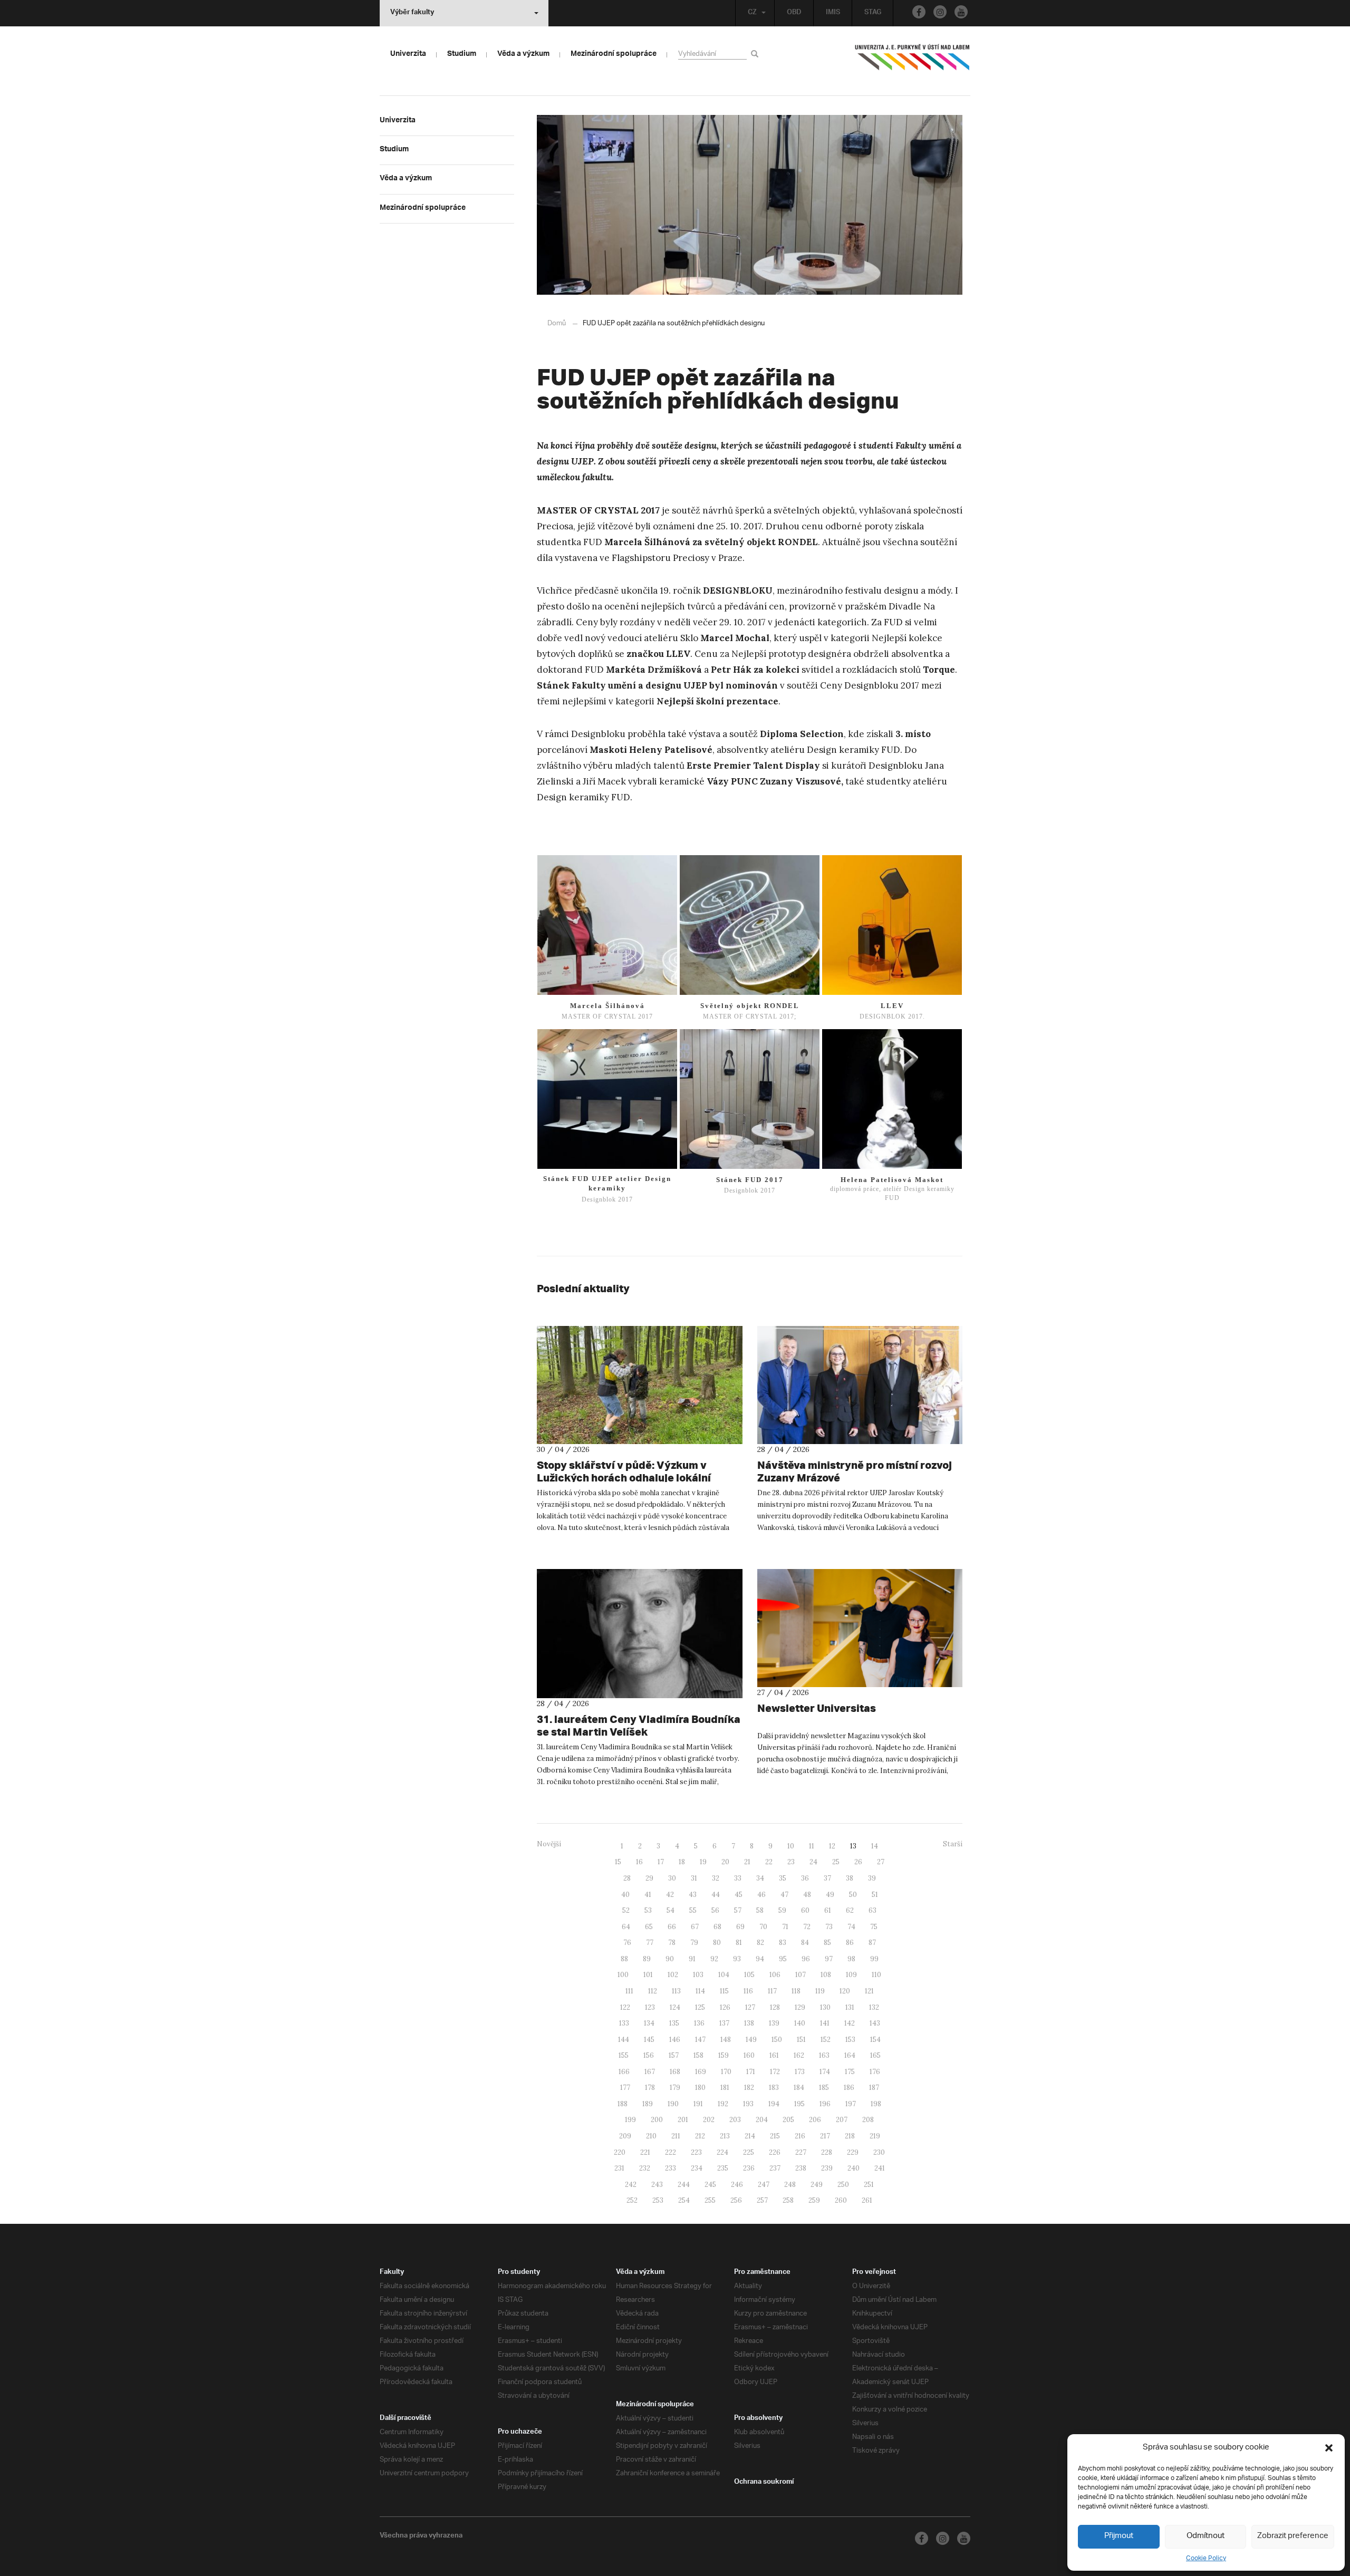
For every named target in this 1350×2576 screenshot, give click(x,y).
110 (876, 1975)
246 (737, 2185)
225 (749, 2152)
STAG (873, 13)
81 (739, 1943)
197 (851, 2104)
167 (650, 2072)
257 (762, 2200)
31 (694, 1878)
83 (783, 1943)
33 (738, 1878)
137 (724, 2023)
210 (651, 2136)
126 (725, 2007)
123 (650, 2007)
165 (875, 2055)
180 (700, 2088)
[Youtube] (961, 12)
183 (774, 2088)
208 (868, 2120)
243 (657, 2185)
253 (658, 2200)
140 (800, 2023)
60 (805, 1910)
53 (648, 1910)
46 (761, 1895)
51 (875, 1895)
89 (647, 1959)
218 (850, 2136)
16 (639, 1862)
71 (785, 1927)
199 (630, 2120)
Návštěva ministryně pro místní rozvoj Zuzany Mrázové (855, 1471)
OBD (794, 13)
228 (827, 2152)
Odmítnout (1206, 2536)
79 (694, 1943)
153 (850, 2040)
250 (843, 2185)
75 (874, 1927)
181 (725, 2088)
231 (619, 2168)
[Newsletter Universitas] (860, 1628)
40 (625, 1895)
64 (626, 1927)
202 (709, 2120)
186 (849, 2088)
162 (799, 2055)
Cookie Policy (1206, 2558)
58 (760, 1910)
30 (672, 1878)
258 (788, 2200)
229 (853, 2152)
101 (648, 1975)
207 (842, 2120)
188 (623, 2104)
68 (717, 1927)
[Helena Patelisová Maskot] (892, 1099)
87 (872, 1943)
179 (675, 2088)
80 (717, 1943)
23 (791, 1862)
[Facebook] (919, 12)
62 (850, 1910)
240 (854, 2168)
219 (875, 2136)
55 (693, 1910)
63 (872, 1910)
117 (772, 1991)
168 (675, 2072)
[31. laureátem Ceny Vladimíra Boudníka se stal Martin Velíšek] (640, 1634)
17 (661, 1862)
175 (850, 2072)
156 (649, 2055)
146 (675, 2040)
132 (874, 2007)
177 (625, 2088)
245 (710, 2185)
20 (725, 1862)
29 (649, 1878)
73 (829, 1927)
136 (699, 2023)
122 (625, 2007)
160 (749, 2055)
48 (807, 1895)
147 (700, 2040)
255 (710, 2200)
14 (875, 1846)
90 (670, 1959)
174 (825, 2072)
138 (749, 2023)
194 (774, 2104)
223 (696, 2152)
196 (825, 2104)
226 (775, 2152)
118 (796, 1991)
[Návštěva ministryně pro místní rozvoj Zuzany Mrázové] (860, 1385)
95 (783, 1959)
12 (832, 1846)
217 (825, 2136)
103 (698, 1975)
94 (760, 1959)
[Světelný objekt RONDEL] (750, 925)
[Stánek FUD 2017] (750, 1099)
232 (645, 2168)
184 (799, 2088)
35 (783, 1878)
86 (850, 1943)
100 (623, 1975)
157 (674, 2055)
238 (801, 2168)
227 (801, 2152)
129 (800, 2007)
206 (815, 2120)
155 (624, 2055)
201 (683, 2120)
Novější (549, 1844)
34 (760, 1878)
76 (627, 1943)
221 (645, 2152)
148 (726, 2040)
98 (851, 1959)
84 (805, 1943)
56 (715, 1910)
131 (850, 2007)
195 (799, 2104)
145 (649, 2040)
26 (858, 1862)
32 (716, 1878)
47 (784, 1895)
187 (874, 2088)
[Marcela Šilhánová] (607, 925)
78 (672, 1943)
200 (657, 2120)
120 (845, 1991)
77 (650, 1943)
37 (827, 1878)
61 (828, 1910)
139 (774, 2023)
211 (676, 2136)
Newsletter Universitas (817, 1708)
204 (762, 2120)
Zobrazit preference (1293, 2536)
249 (817, 2185)
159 (724, 2055)
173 (800, 2072)
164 (850, 2055)
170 (726, 2072)
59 (782, 1910)
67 (695, 1927)
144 (624, 2040)
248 (790, 2185)
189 (648, 2104)
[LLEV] (892, 925)
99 (874, 1959)
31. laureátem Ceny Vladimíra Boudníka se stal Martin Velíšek (639, 1725)
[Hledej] (756, 54)
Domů (557, 323)
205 (788, 2120)
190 (673, 2104)
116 (748, 1991)
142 (850, 2023)
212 (700, 2136)
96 (806, 1959)
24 (813, 1862)
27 (881, 1862)
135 (674, 2023)
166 (624, 2072)
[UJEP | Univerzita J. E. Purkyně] (912, 62)
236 (749, 2168)
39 (872, 1878)
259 (814, 2200)
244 (684, 2185)
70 (763, 1927)
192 (723, 2104)
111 (629, 1991)
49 (830, 1895)
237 (775, 2168)
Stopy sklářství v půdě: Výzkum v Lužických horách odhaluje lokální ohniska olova (624, 1478)
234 (697, 2168)
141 (825, 2023)
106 (775, 1975)
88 (624, 1959)
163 (824, 2055)
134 (649, 2023)
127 (750, 2007)
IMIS (833, 13)
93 (737, 1959)
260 (841, 2200)
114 (700, 1991)
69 (740, 1927)
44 (716, 1895)
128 (775, 2007)
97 (829, 1959)
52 (626, 1910)
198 (876, 2104)
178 (650, 2088)
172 (775, 2072)
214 (750, 2136)
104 (724, 1975)
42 (670, 1895)
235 (723, 2168)
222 (671, 2152)
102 (673, 1975)
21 (747, 1862)
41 (648, 1895)
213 (725, 2136)
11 (812, 1846)
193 (748, 2104)
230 (879, 2152)
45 (739, 1895)
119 (820, 1991)
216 (800, 2136)
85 (827, 1943)
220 (620, 2152)
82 (760, 1943)
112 (653, 1991)
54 (671, 1910)
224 (722, 2152)
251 (869, 2185)
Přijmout (1119, 2536)
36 (805, 1878)
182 (749, 2088)
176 (875, 2072)
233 (671, 2168)
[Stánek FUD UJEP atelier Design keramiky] (607, 1099)
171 (751, 2072)
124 (675, 2007)
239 (827, 2168)
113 (676, 1991)
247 (764, 2185)
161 (774, 2055)
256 (736, 2200)
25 (836, 1862)
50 (853, 1895)
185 (824, 2088)
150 (777, 2040)
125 (700, 2007)
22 (769, 1862)
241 (880, 2168)
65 (649, 1927)
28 (627, 1878)
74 (851, 1927)
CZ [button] (752, 13)
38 (850, 1878)
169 (701, 2072)
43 (693, 1895)
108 (826, 1975)
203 (735, 2120)
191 (698, 2104)
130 (825, 2007)
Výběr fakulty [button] (412, 13)
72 (807, 1927)
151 (801, 2040)
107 (801, 1975)
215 (775, 2136)
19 (703, 1862)
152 (826, 2040)
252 (632, 2200)
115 (724, 1991)
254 (684, 2200)
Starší (953, 1844)
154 (875, 2040)
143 (875, 2023)
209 (625, 2136)
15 (618, 1862)
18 (682, 1862)
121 (869, 1991)
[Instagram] (940, 12)
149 (751, 2040)
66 (672, 1927)
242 (631, 2185)
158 (698, 2055)
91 (692, 1959)
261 (867, 2200)
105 (749, 1975)
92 (714, 1959)
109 (851, 1975)
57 (738, 1910)
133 (624, 2023)
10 (791, 1846)
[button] (1329, 2448)
